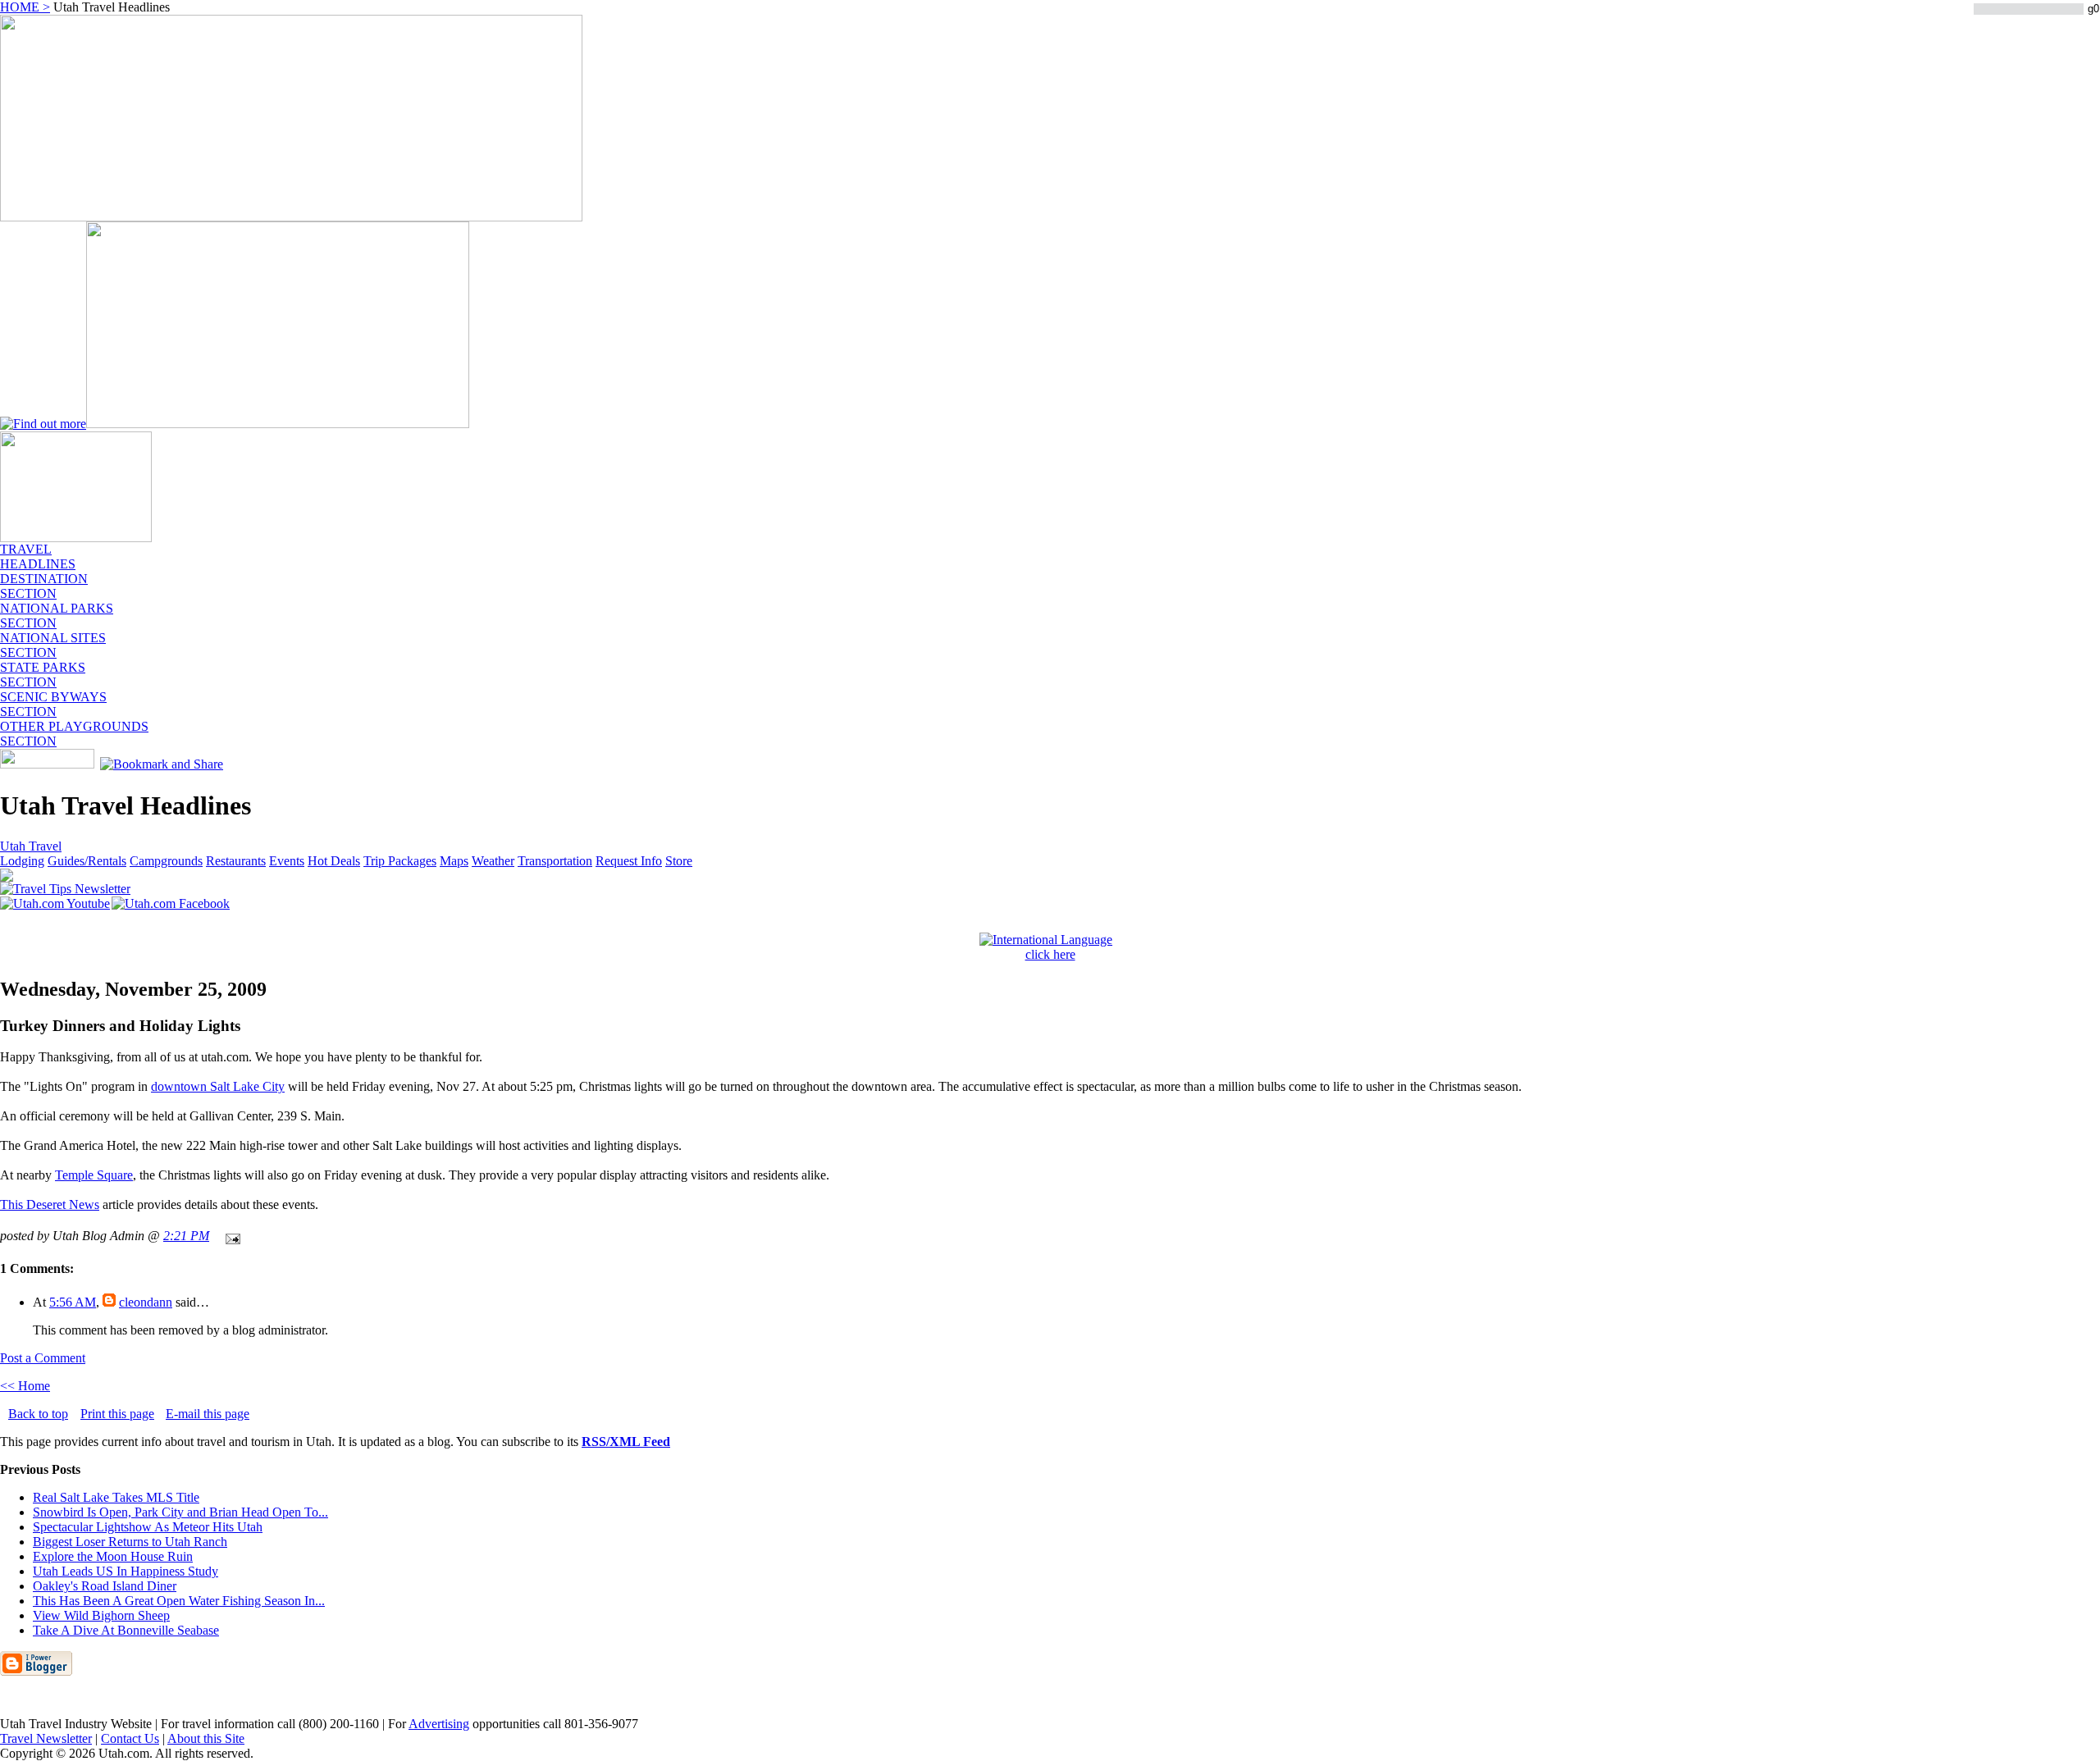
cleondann (146, 1302)
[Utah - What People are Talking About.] (76, 538)
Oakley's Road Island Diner (105, 1586)
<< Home (25, 1386)
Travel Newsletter (46, 1738)
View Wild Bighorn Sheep (101, 1615)
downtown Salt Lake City (218, 1086)
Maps (454, 861)
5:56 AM (73, 1302)
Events (287, 861)
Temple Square (94, 1175)
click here (1050, 954)
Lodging (22, 861)
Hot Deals (334, 861)
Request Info (629, 861)
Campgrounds (166, 861)
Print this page (117, 1414)
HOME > (25, 7)
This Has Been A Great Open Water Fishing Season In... (179, 1601)
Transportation (555, 861)
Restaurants (236, 861)
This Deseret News (50, 1204)
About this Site (206, 1738)
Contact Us (130, 1738)
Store (679, 861)
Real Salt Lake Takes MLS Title (116, 1497)
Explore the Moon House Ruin (113, 1556)
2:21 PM (186, 1236)
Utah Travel (31, 846)
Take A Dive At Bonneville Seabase (126, 1630)
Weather (493, 861)
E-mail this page (208, 1414)
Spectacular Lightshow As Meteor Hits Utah (148, 1527)
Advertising (439, 1724)
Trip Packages (400, 861)
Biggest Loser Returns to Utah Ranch (130, 1542)
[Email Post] (230, 1236)
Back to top (38, 1414)
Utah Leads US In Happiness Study (126, 1571)
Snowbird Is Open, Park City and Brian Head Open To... (180, 1512)
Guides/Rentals (87, 861)
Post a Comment (43, 1358)
